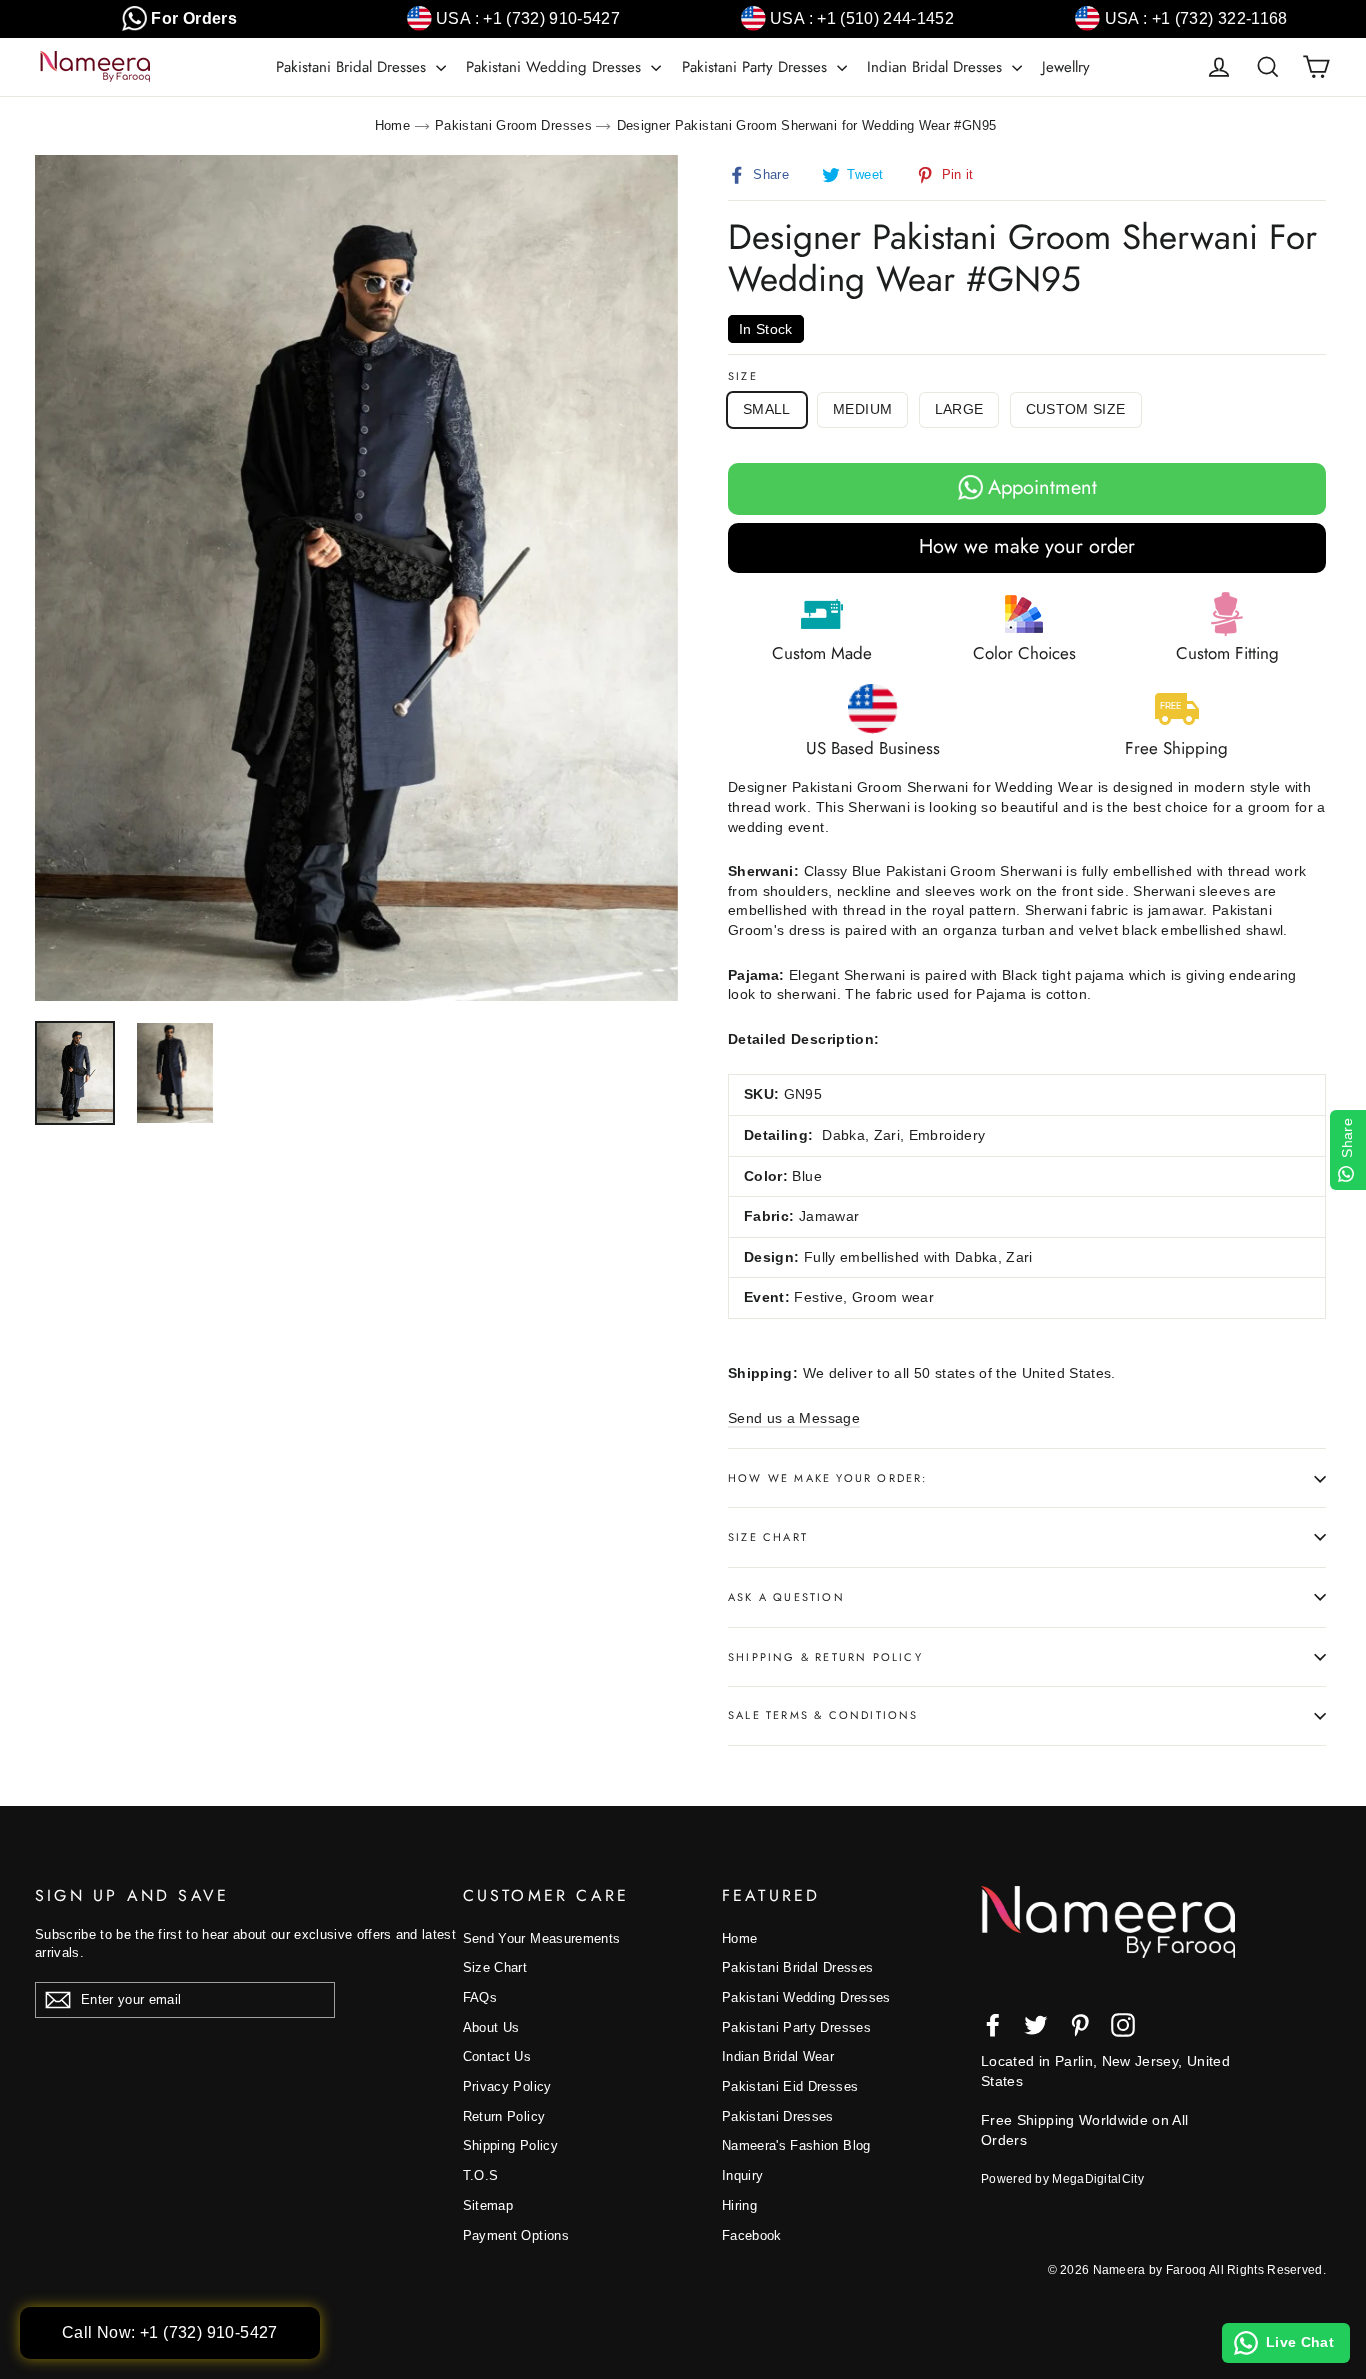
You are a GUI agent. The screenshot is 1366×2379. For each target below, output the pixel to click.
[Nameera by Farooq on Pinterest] (1080, 2025)
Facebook (752, 2235)
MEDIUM (862, 409)
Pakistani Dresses (778, 2116)
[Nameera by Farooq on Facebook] (993, 2025)
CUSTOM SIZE (1076, 409)
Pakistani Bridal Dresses (353, 67)
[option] (356, 578)
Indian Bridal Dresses (937, 67)
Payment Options (516, 2235)
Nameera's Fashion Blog (796, 2145)
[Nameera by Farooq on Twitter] (1036, 2025)
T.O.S (481, 2175)
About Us (491, 2027)
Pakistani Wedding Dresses (556, 67)
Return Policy (504, 2116)
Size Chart (768, 1537)
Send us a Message (794, 1418)
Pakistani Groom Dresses (513, 125)
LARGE (959, 409)
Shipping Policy (510, 2145)
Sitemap (488, 2205)
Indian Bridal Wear (778, 2056)
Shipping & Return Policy (825, 1657)
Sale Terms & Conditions (823, 1715)
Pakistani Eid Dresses (790, 2086)
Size (743, 376)
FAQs (480, 1997)
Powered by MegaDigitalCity (1062, 2179)
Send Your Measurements (542, 1938)
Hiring (739, 2205)
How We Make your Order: (828, 1478)
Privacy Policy (507, 2086)
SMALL (767, 409)
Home (392, 125)
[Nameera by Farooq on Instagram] (1123, 2025)
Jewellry (1066, 67)
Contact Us (497, 2056)
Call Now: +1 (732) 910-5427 (170, 2332)
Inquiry (742, 2175)
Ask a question (786, 1597)
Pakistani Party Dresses (757, 67)
